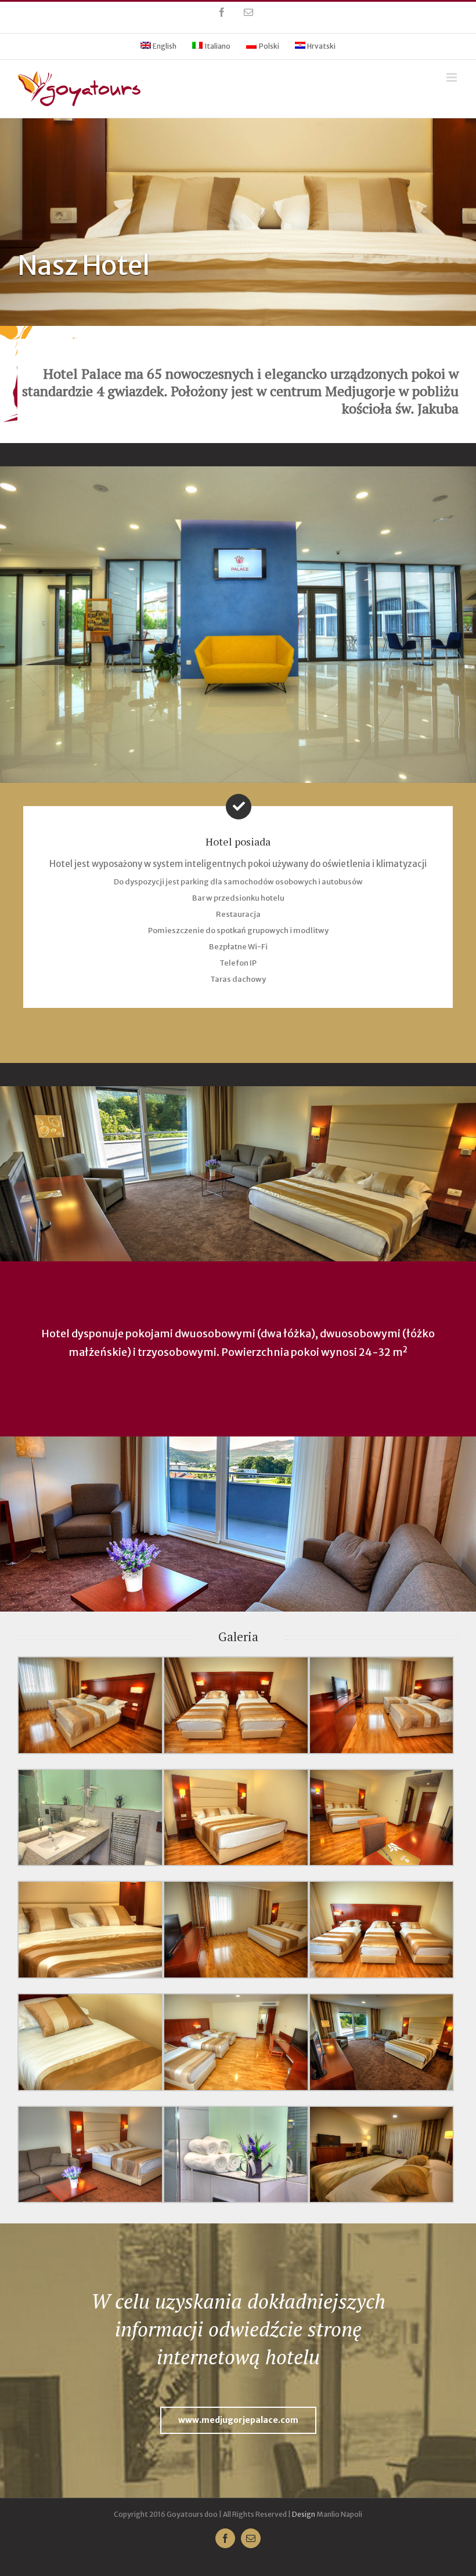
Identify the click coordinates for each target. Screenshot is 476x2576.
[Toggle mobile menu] (452, 77)
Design (304, 2514)
